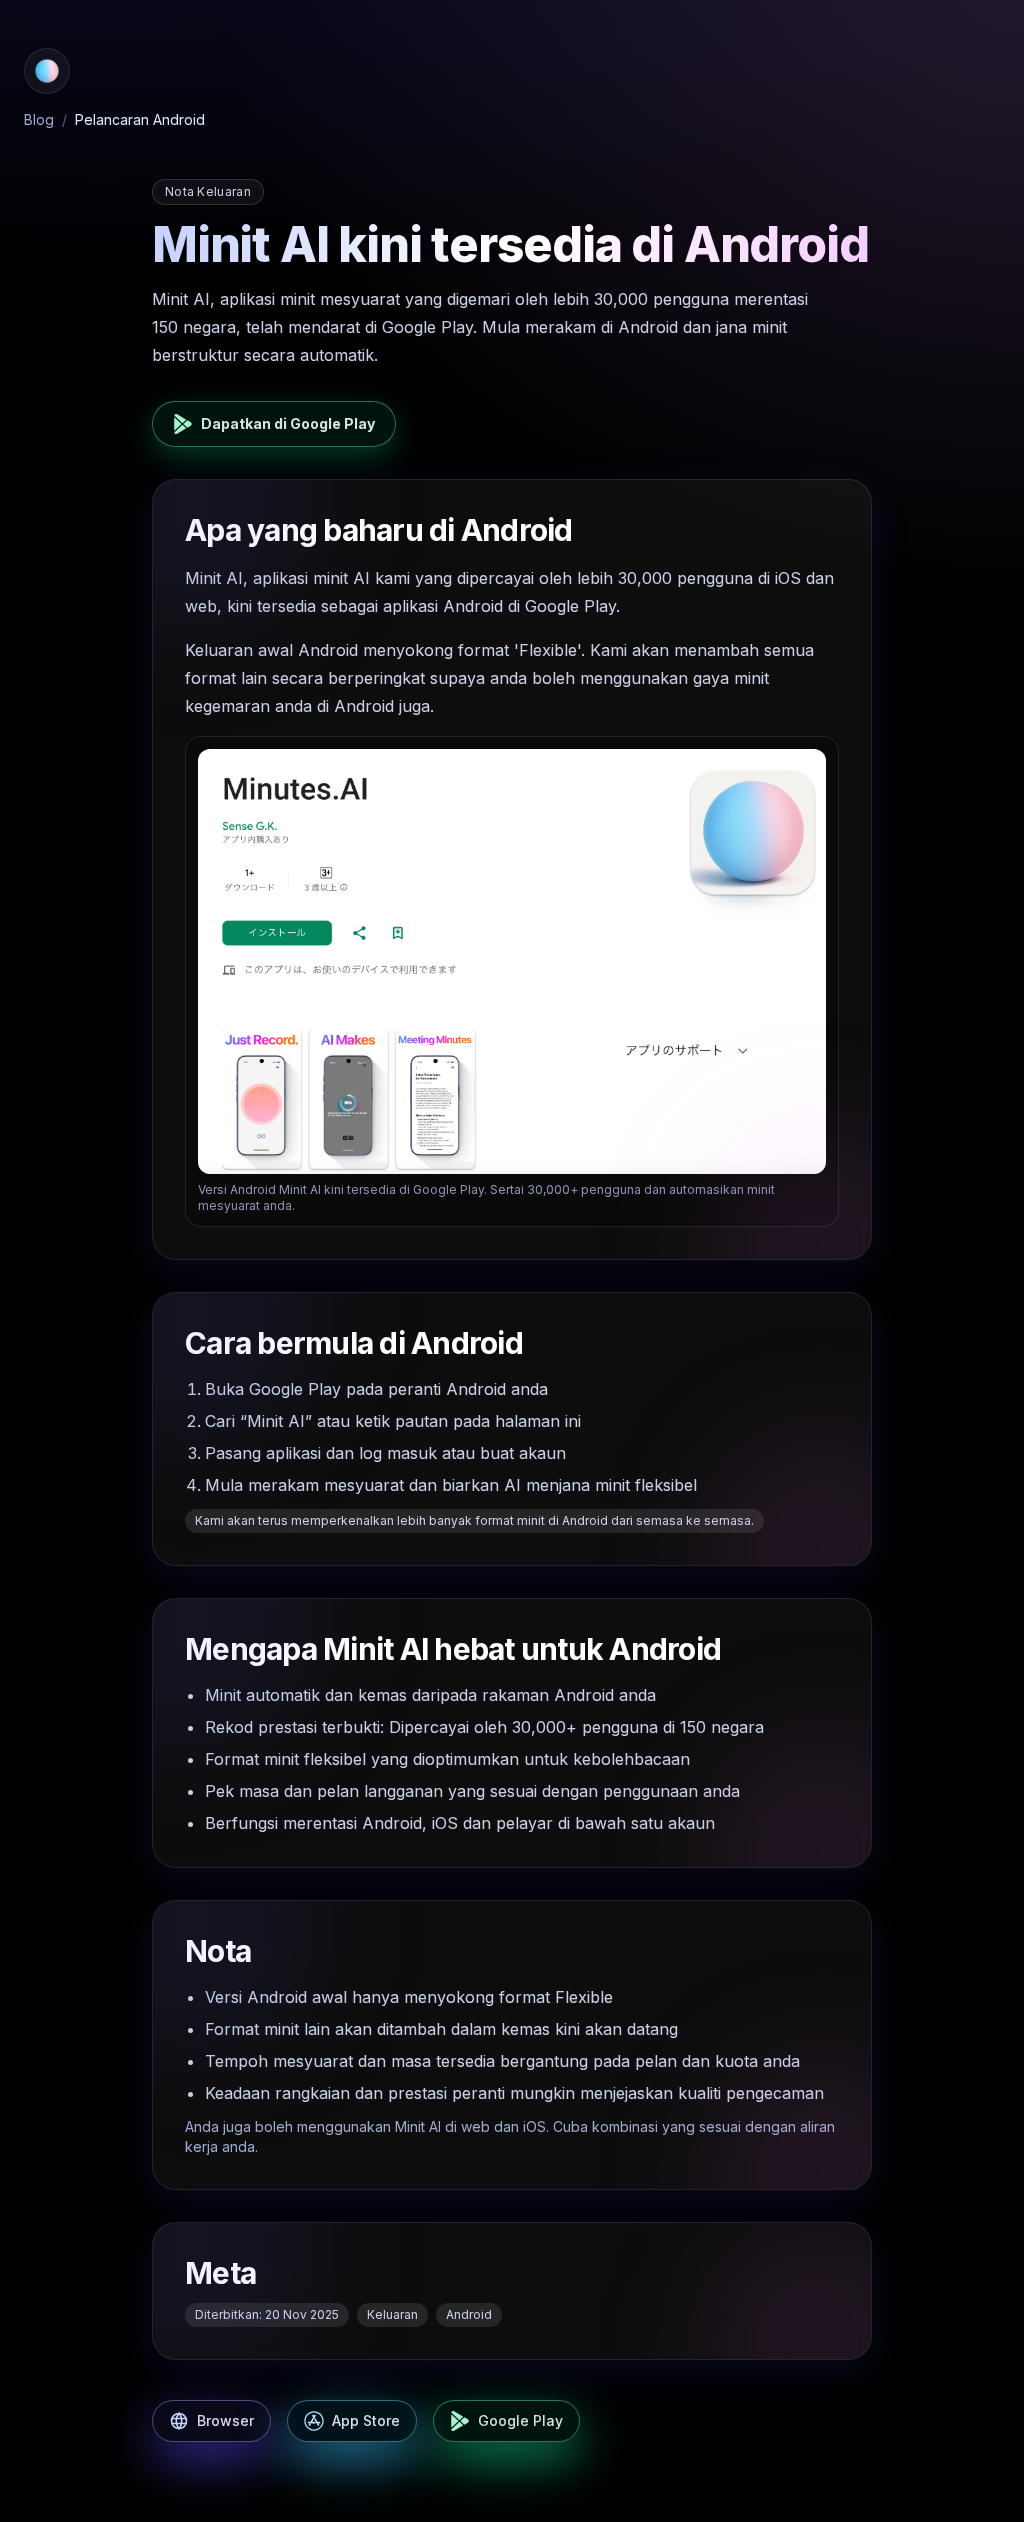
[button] (47, 71)
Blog (39, 119)
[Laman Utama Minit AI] (47, 71)
